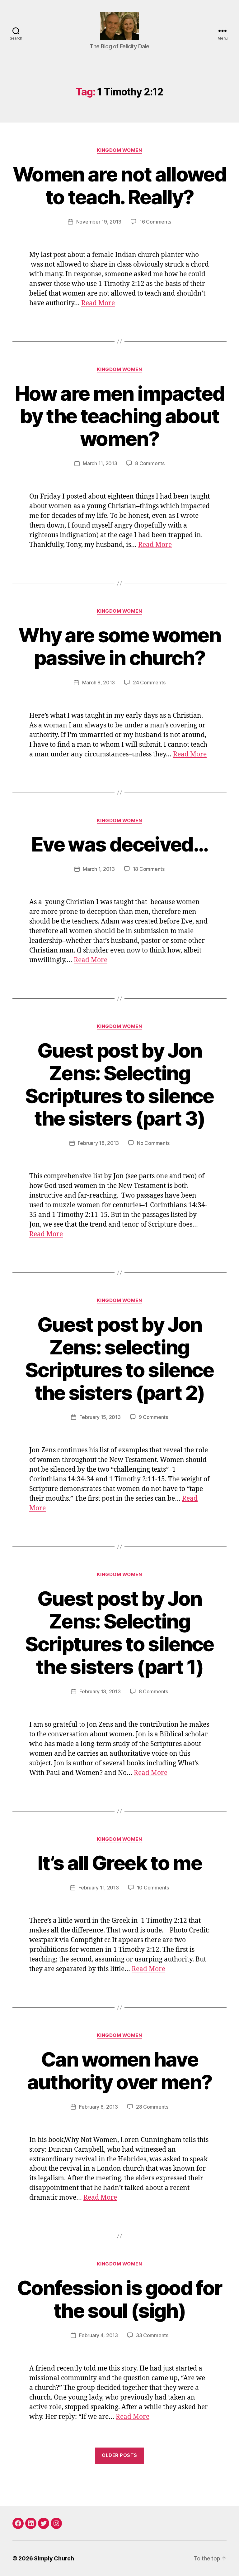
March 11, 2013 (100, 463)
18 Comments (149, 869)
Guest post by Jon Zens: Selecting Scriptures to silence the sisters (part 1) (119, 1633)
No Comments (153, 1143)
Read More (98, 303)
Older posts (119, 2455)
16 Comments (155, 222)
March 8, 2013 (99, 683)
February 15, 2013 (100, 1417)
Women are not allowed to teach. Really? (119, 186)
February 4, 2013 (98, 2335)
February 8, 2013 (98, 2107)
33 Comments (152, 2335)
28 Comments (152, 2107)
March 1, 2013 (99, 869)
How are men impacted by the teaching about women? (119, 416)
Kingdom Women (119, 150)
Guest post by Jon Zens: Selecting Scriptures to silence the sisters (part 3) (119, 1084)
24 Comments (149, 683)
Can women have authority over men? (119, 2071)
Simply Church (54, 2558)
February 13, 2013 (100, 1691)
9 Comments (153, 1417)
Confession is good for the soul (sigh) (119, 2299)
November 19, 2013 (99, 222)
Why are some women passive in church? (119, 646)
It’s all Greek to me (119, 1863)
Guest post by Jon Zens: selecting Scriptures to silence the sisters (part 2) (119, 1358)
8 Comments (150, 463)
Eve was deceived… (119, 844)
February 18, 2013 (98, 1143)
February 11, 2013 (98, 1888)
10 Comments (153, 1888)
